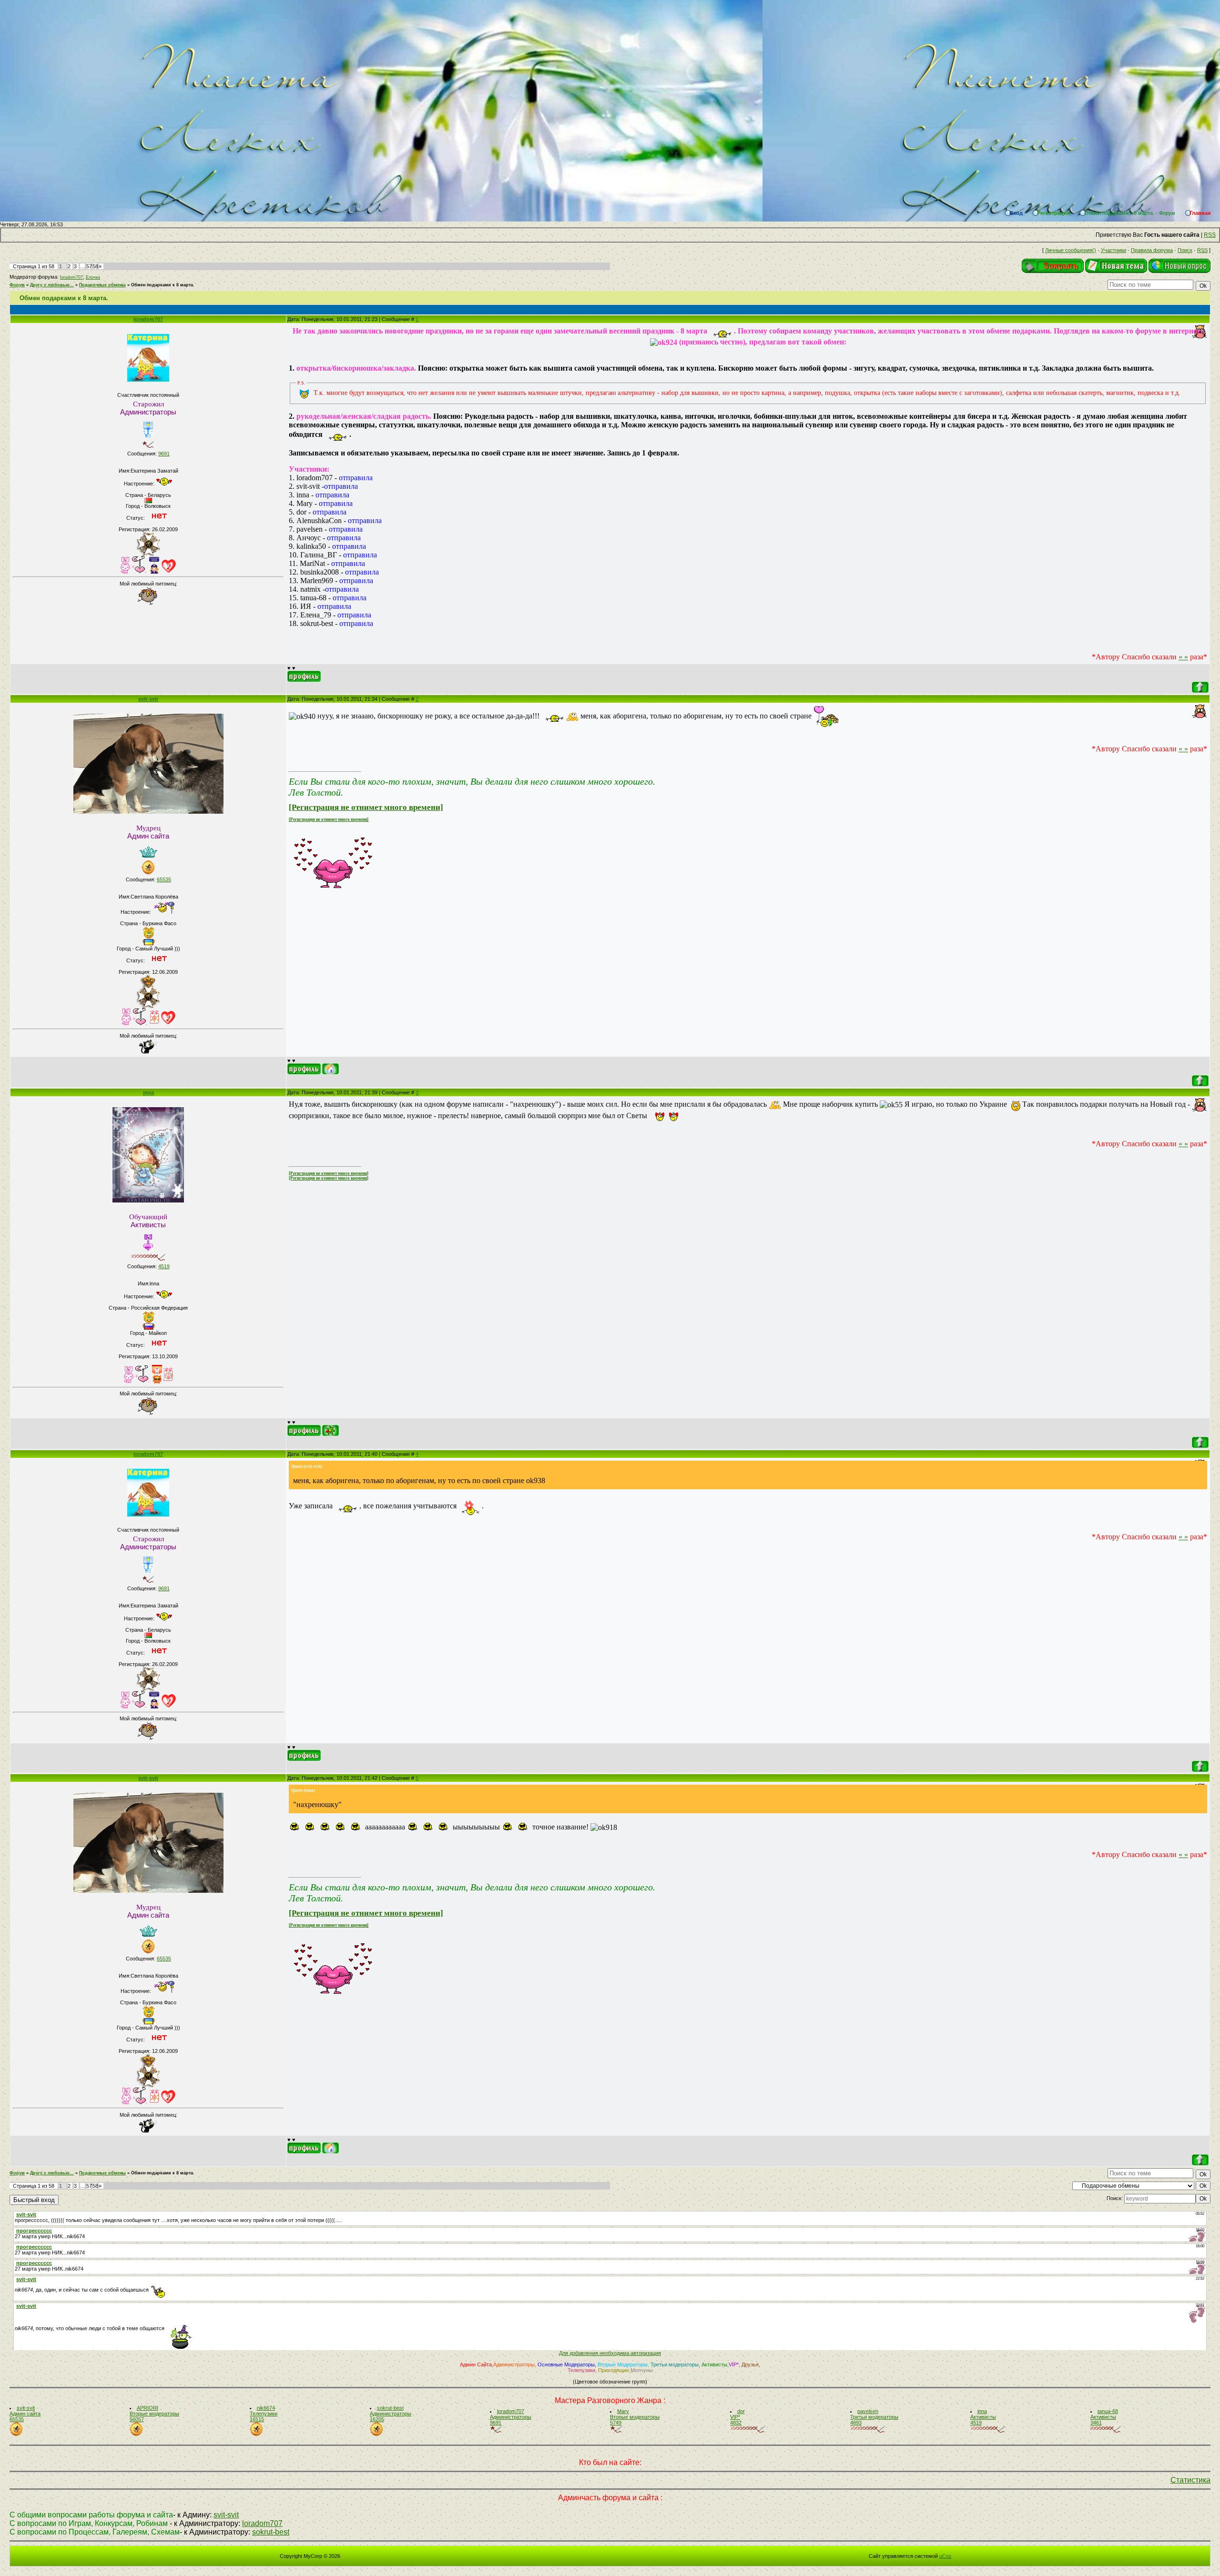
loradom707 (71, 277)
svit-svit (148, 699)
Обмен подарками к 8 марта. (163, 285)
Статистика (1190, 2480)
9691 (164, 454)
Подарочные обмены (102, 285)
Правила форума (1152, 250)
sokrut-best (271, 2532)
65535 (164, 879)
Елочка (93, 277)
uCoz (945, 2556)
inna (148, 1092)
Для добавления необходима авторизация (610, 2353)
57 (89, 266)
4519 (164, 1266)
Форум (17, 285)
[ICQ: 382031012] (330, 1430)
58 (95, 266)
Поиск (1185, 250)
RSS (1210, 235)
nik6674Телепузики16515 (264, 2414)
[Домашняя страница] (330, 1069)
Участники (1113, 250)
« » (1183, 657)
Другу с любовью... (52, 285)
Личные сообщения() (1071, 250)
